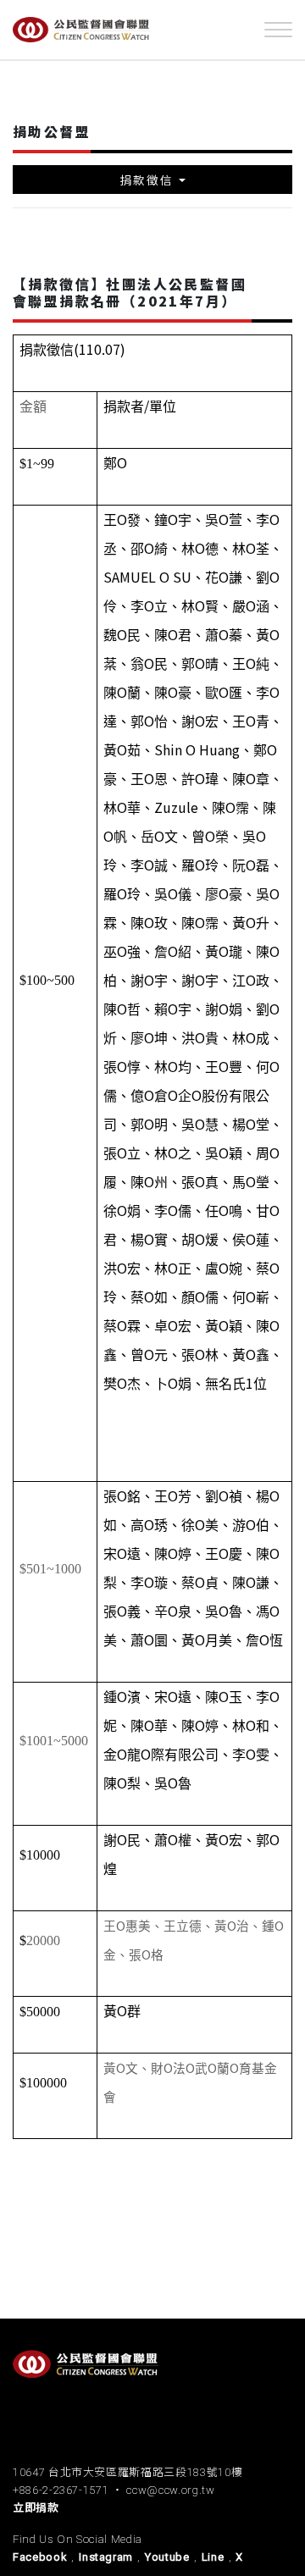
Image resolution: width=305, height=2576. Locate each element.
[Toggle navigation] (278, 30)
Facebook (40, 2557)
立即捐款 (36, 2508)
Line (213, 2557)
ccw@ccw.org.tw (170, 2490)
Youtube (167, 2557)
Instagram (106, 2557)
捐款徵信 (147, 180)
